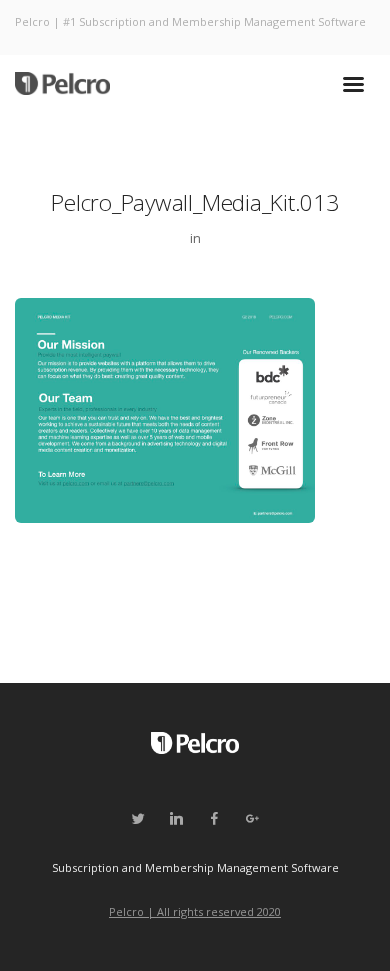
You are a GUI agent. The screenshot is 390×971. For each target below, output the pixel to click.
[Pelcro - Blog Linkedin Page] (176, 819)
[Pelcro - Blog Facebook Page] (214, 819)
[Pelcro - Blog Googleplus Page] (252, 819)
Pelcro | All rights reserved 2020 (195, 911)
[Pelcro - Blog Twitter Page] (138, 819)
